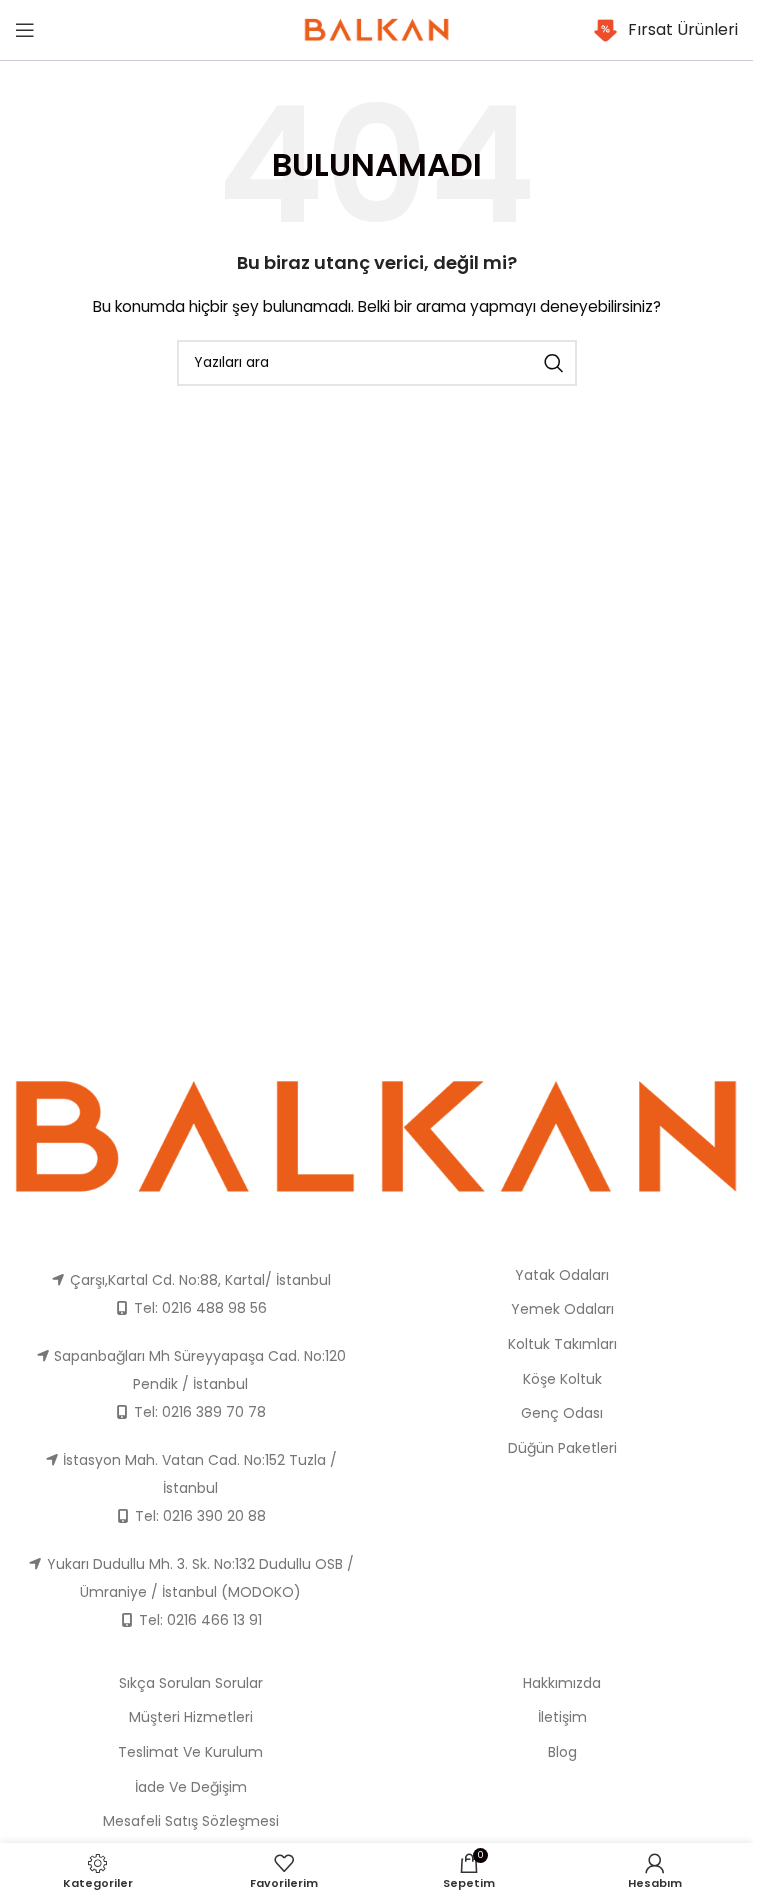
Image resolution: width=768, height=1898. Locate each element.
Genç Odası (562, 1413)
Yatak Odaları (562, 1275)
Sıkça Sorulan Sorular (191, 1683)
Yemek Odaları (562, 1309)
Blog (562, 1752)
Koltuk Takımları (562, 1344)
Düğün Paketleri (562, 1448)
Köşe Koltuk (562, 1379)
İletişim (562, 1717)
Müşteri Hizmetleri (191, 1717)
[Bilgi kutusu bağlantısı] (665, 30)
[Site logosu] (377, 29)
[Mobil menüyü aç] (25, 30)
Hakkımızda (562, 1683)
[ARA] (554, 363)
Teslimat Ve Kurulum (190, 1752)
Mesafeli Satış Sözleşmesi (191, 1821)
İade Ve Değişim (191, 1787)
